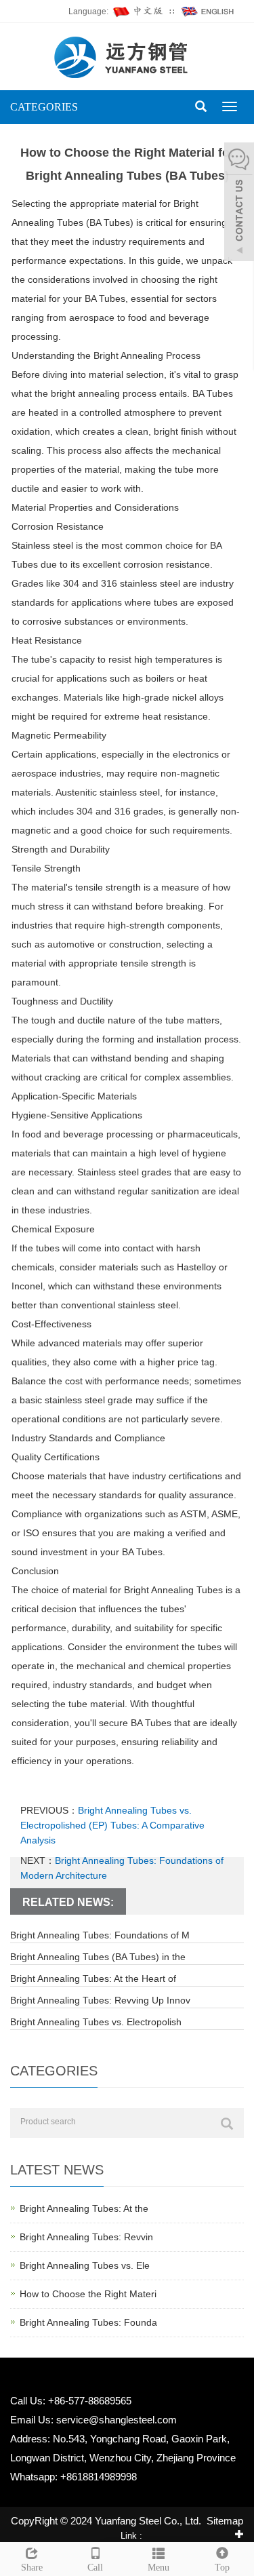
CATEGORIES (44, 107)
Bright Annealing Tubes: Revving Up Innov (100, 2000)
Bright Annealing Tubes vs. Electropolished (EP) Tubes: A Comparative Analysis (112, 1825)
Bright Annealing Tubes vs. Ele (85, 2265)
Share (32, 2568)
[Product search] (227, 2124)
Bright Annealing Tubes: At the (84, 2208)
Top (222, 2568)
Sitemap (225, 2521)
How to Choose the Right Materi (88, 2294)
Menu (158, 2568)
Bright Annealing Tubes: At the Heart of (93, 1978)
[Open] (239, 203)
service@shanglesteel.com (117, 2420)
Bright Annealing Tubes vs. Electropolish (96, 2022)
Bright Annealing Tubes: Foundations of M (100, 1935)
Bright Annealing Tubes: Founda (88, 2322)
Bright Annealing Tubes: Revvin (86, 2237)
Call (95, 2568)
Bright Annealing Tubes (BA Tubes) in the (98, 1957)
